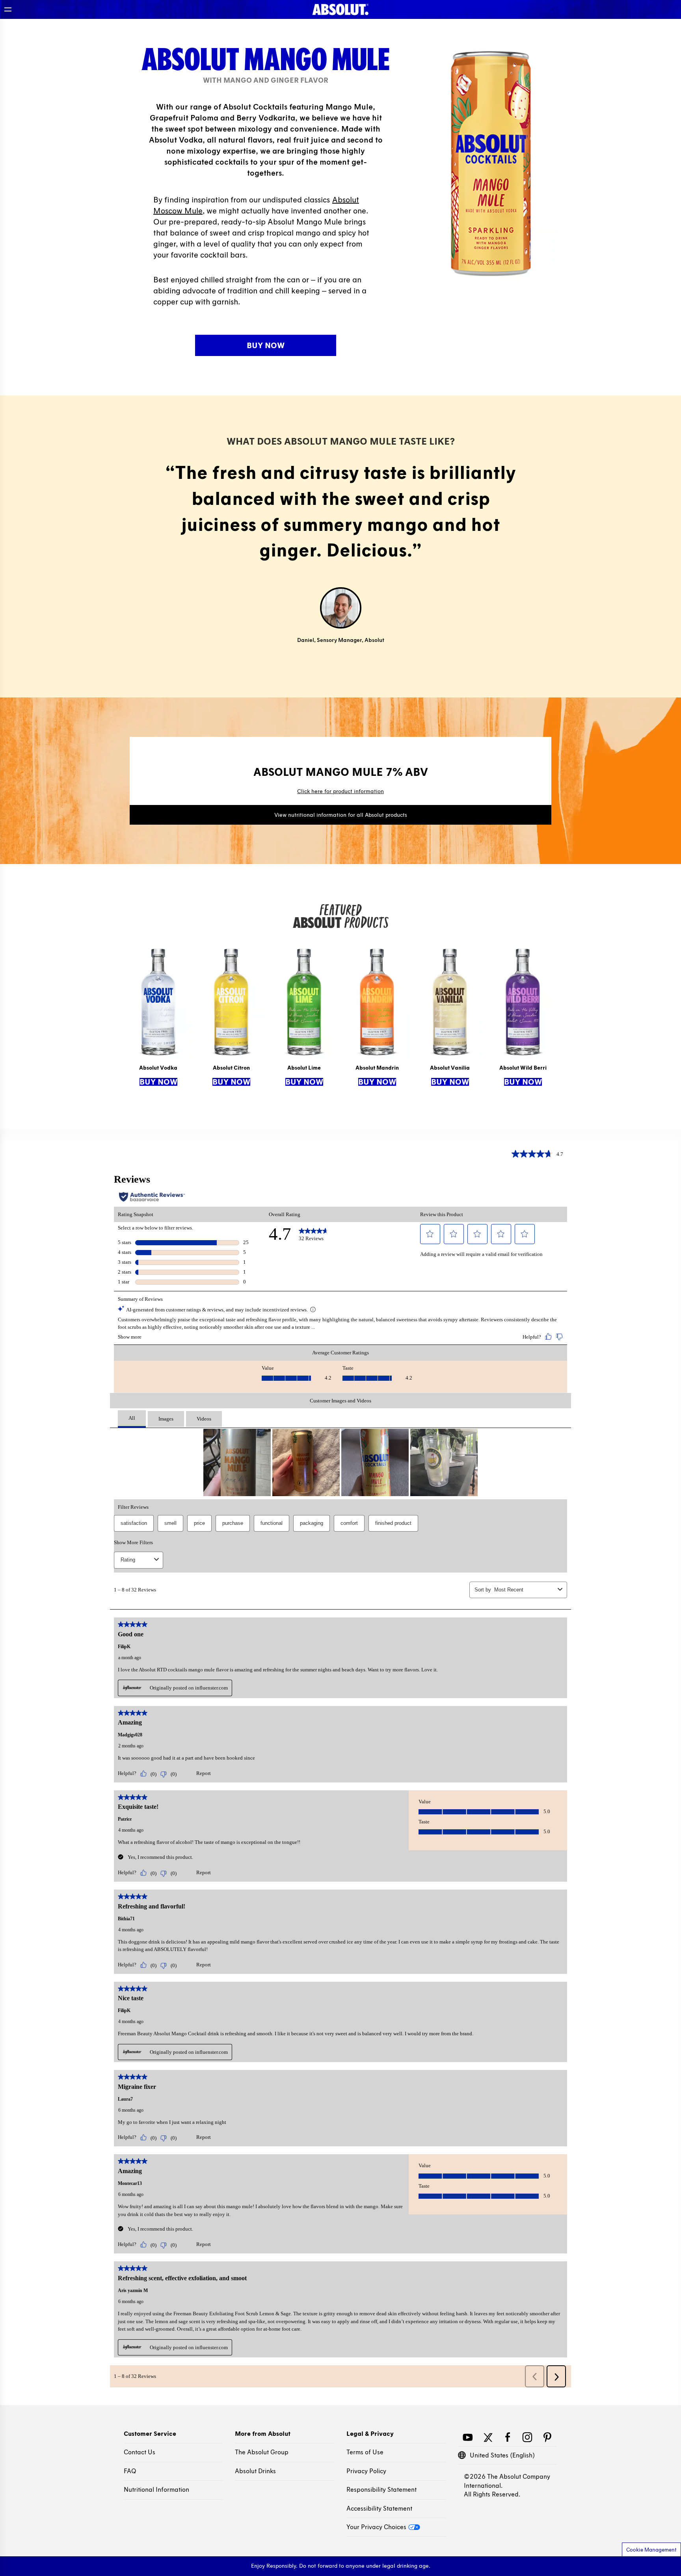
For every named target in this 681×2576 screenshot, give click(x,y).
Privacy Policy (366, 2471)
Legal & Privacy (370, 2434)
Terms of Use (365, 2452)
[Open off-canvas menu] (8, 9)
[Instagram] (527, 2436)
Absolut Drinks (255, 2471)
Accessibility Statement (379, 2508)
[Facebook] (507, 2436)
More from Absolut (263, 2434)
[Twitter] (488, 2436)
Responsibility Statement (381, 2490)
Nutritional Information (156, 2490)
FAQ (130, 2471)
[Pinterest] (547, 2436)
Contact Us (140, 2452)
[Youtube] (468, 2436)
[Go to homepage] (340, 9)
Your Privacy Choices (376, 2527)
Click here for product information (340, 791)
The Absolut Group (262, 2452)
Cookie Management (651, 2550)
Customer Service (150, 2434)
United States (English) (502, 2455)
